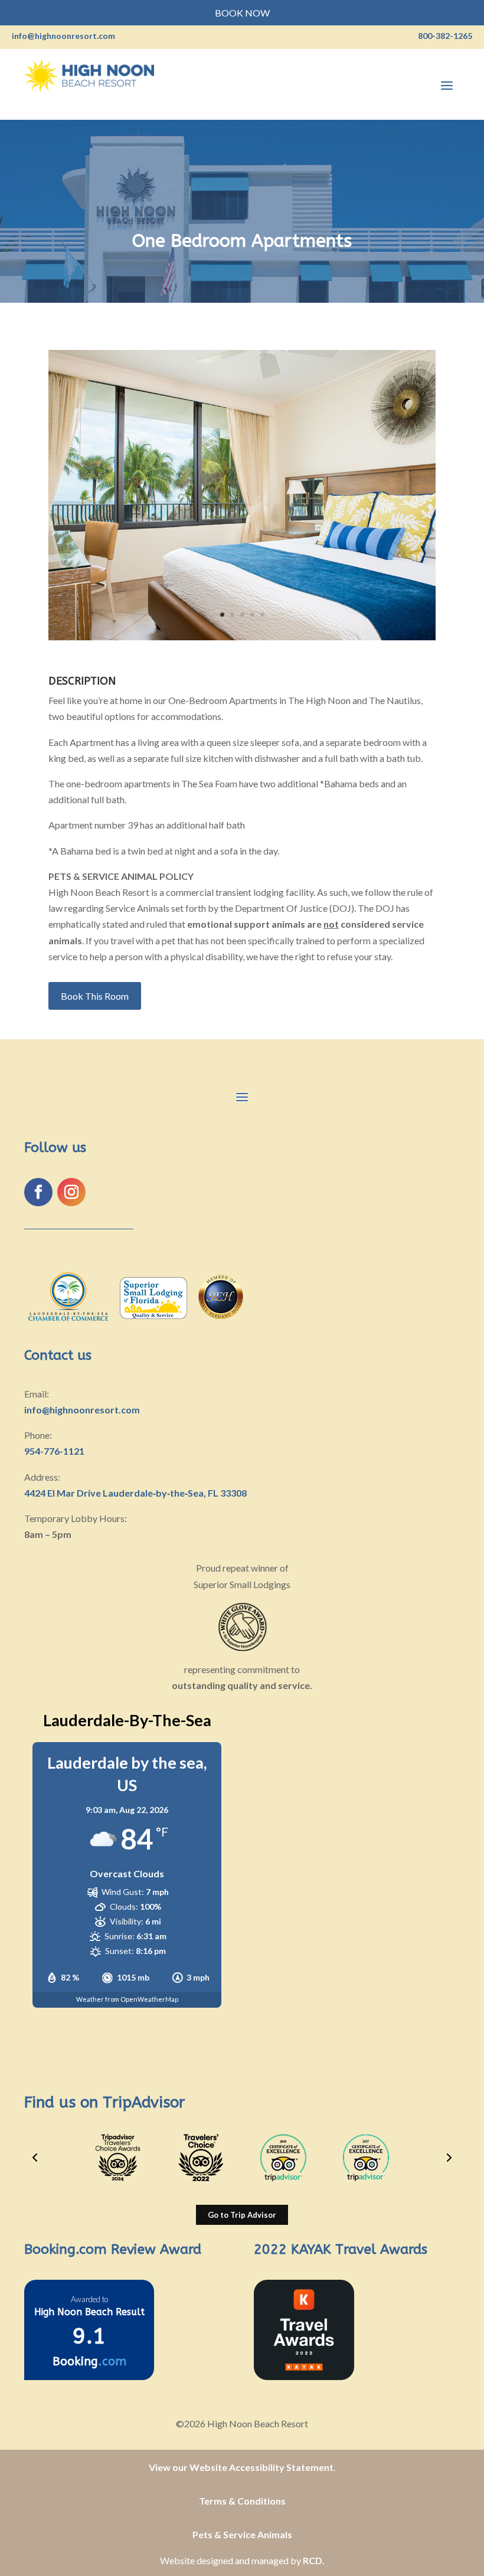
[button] (35, 2158)
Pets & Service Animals (242, 2534)
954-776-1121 (54, 1451)
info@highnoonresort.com (82, 1410)
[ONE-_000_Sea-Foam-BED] (242, 640)
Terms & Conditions (242, 2501)
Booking (89, 2361)
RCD (313, 2560)
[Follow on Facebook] (38, 1192)
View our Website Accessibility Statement (241, 2467)
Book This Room (95, 996)
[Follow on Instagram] (71, 1192)
